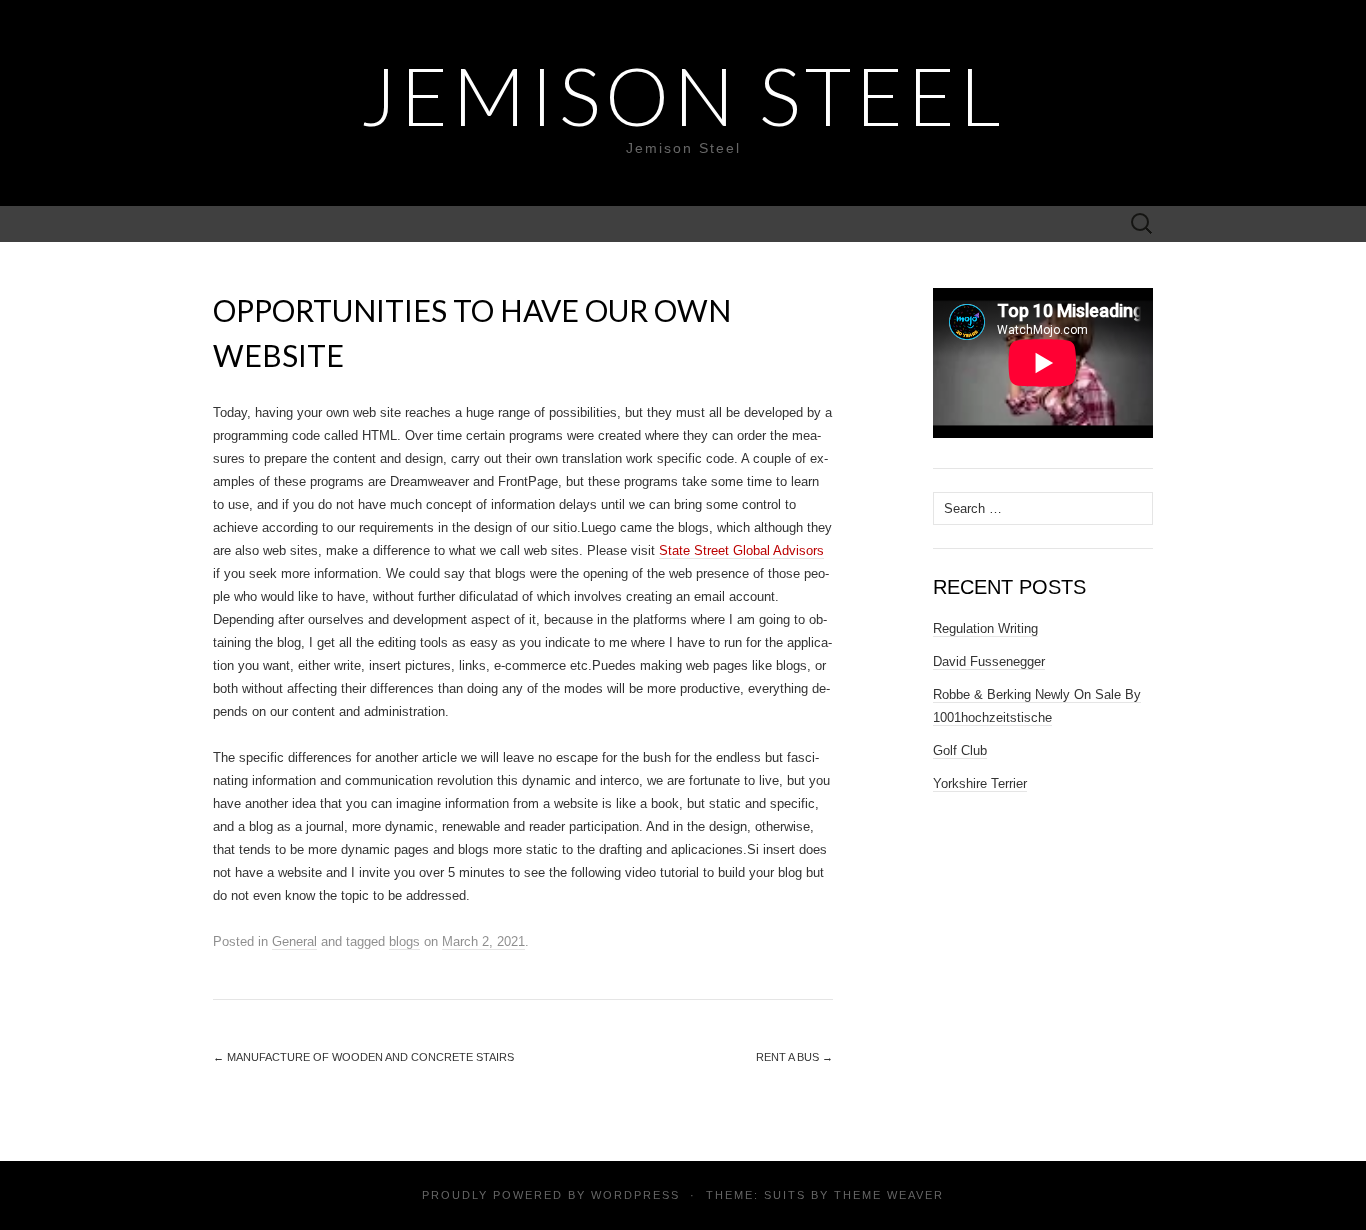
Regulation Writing (985, 628)
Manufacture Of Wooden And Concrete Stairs (363, 1057)
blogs (404, 941)
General (294, 941)
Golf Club (960, 750)
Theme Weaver (889, 1195)
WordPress (635, 1195)
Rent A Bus (794, 1057)
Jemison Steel (683, 95)
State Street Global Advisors (741, 550)
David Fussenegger (989, 661)
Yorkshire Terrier (980, 783)
